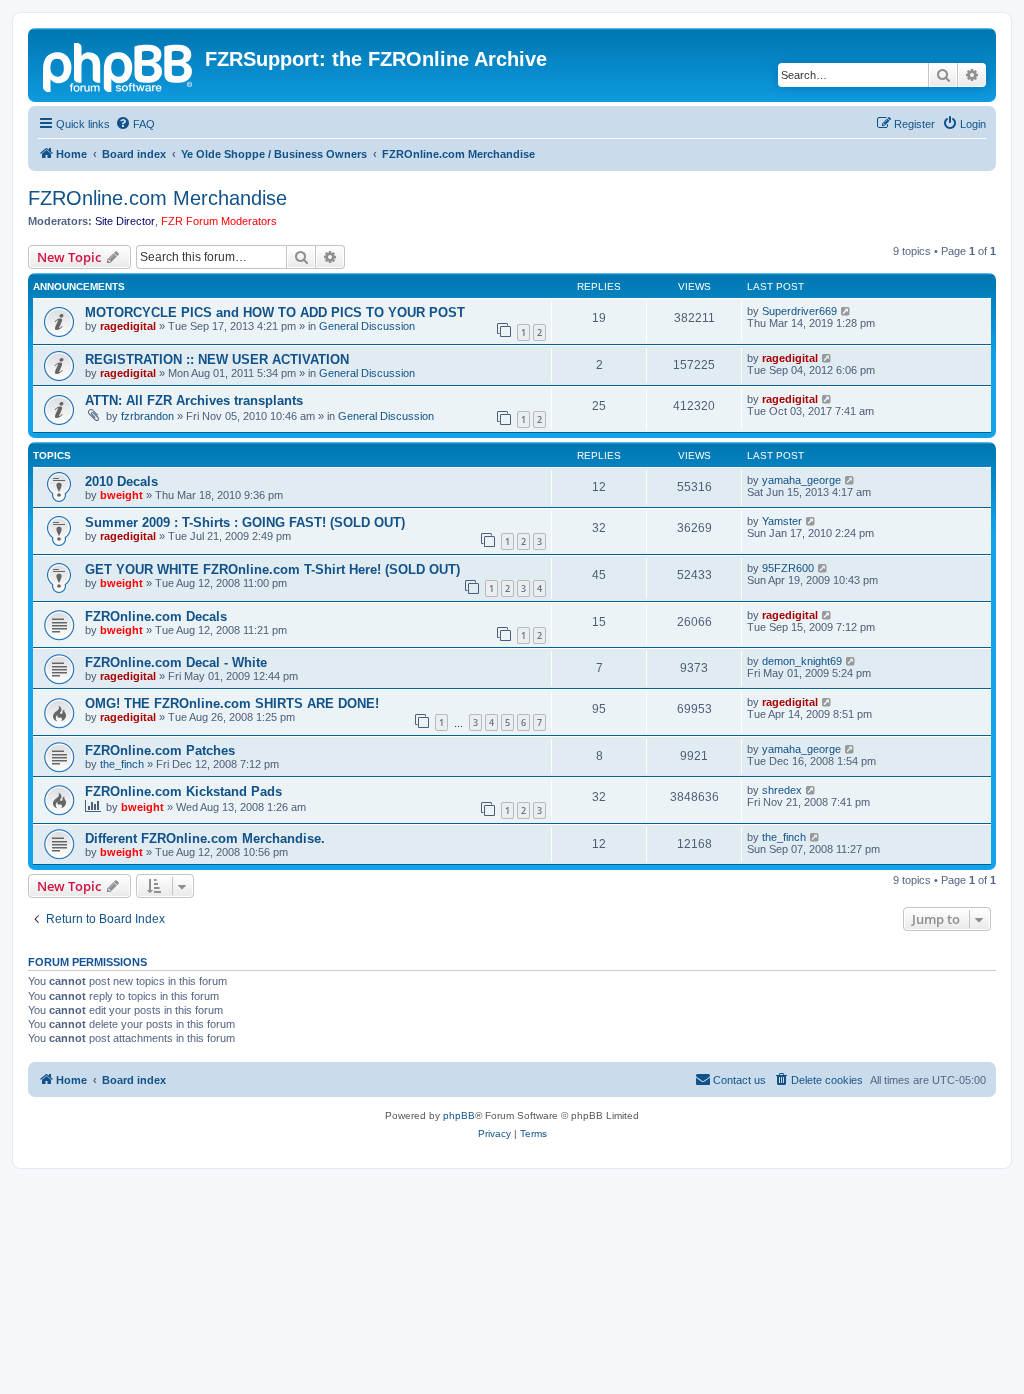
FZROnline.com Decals (156, 616)
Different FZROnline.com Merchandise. (205, 838)
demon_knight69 (802, 661)
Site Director (125, 221)
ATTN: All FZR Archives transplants (194, 400)
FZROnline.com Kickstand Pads (183, 791)
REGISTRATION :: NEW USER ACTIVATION (217, 359)
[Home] (119, 65)
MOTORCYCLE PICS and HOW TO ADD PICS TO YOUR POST (275, 312)
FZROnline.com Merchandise (157, 198)
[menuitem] (135, 124)
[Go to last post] (846, 311)
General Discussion (367, 326)
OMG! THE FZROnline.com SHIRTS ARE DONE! (232, 703)
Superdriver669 (799, 311)
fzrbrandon (147, 416)
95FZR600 (788, 568)
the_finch (122, 764)
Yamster (782, 521)
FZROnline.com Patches (160, 750)
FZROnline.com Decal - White (176, 662)
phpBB (459, 1115)
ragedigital (128, 326)
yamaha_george (801, 480)
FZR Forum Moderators (219, 221)
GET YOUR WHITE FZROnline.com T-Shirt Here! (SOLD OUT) (272, 569)
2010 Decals (121, 481)
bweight (121, 495)
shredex (782, 790)
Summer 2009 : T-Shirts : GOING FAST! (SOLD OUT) (245, 522)
